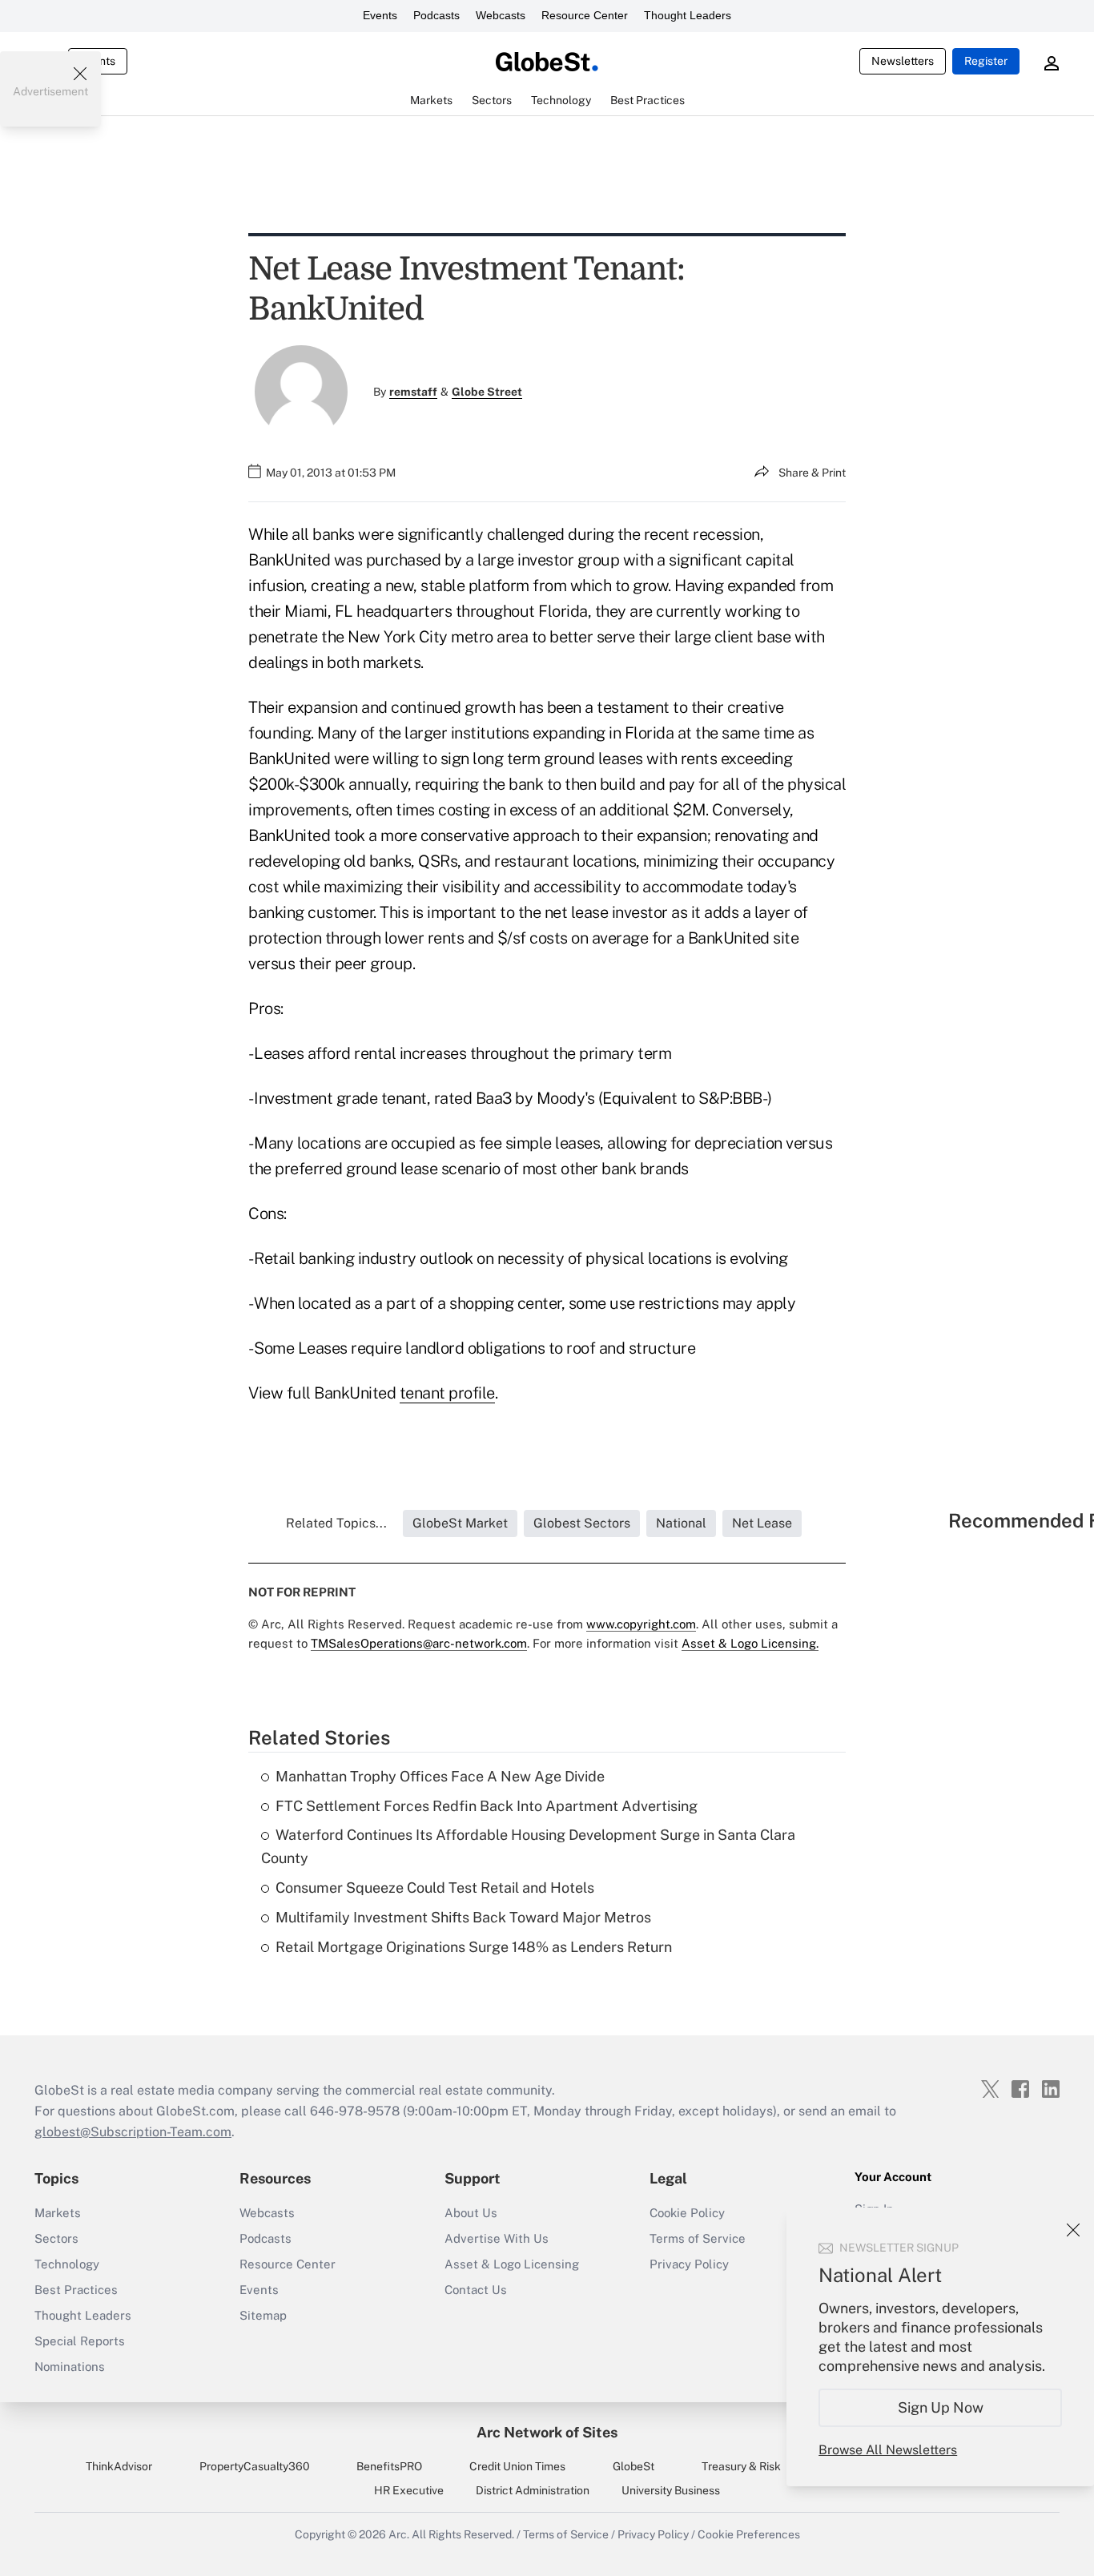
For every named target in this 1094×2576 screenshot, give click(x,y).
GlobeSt (633, 2466)
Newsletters (903, 61)
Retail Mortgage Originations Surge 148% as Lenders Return (474, 1947)
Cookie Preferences (749, 2534)
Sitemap (263, 2315)
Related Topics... (336, 1523)
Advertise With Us (497, 2238)
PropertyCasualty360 (255, 2466)
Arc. (399, 2534)
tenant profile (447, 1393)
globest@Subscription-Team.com (133, 2132)
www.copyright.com (641, 1624)
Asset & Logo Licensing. (750, 1643)
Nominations (70, 2367)
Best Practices (76, 2290)
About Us (471, 2213)
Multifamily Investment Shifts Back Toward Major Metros (463, 1917)
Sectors (56, 2238)
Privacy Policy (689, 2264)
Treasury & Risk (741, 2466)
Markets (58, 2213)
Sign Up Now (941, 2407)
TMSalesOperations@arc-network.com (419, 1643)
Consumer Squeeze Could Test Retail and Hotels (435, 1888)
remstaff (413, 392)
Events (380, 15)
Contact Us (476, 2290)
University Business (671, 2490)
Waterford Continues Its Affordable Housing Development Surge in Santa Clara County (528, 1846)
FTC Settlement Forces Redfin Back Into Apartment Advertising (487, 1806)
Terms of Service (698, 2238)
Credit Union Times (517, 2466)
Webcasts (501, 15)
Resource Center (585, 15)
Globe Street (487, 392)
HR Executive (409, 2490)
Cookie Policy (687, 2213)
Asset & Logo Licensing (512, 2264)
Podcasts (436, 15)
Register (986, 61)
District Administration (533, 2490)
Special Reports (80, 2341)
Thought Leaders (688, 15)
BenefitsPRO (389, 2466)
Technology (67, 2264)
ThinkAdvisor (119, 2466)
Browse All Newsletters (888, 2450)
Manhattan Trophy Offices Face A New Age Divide (440, 1776)
